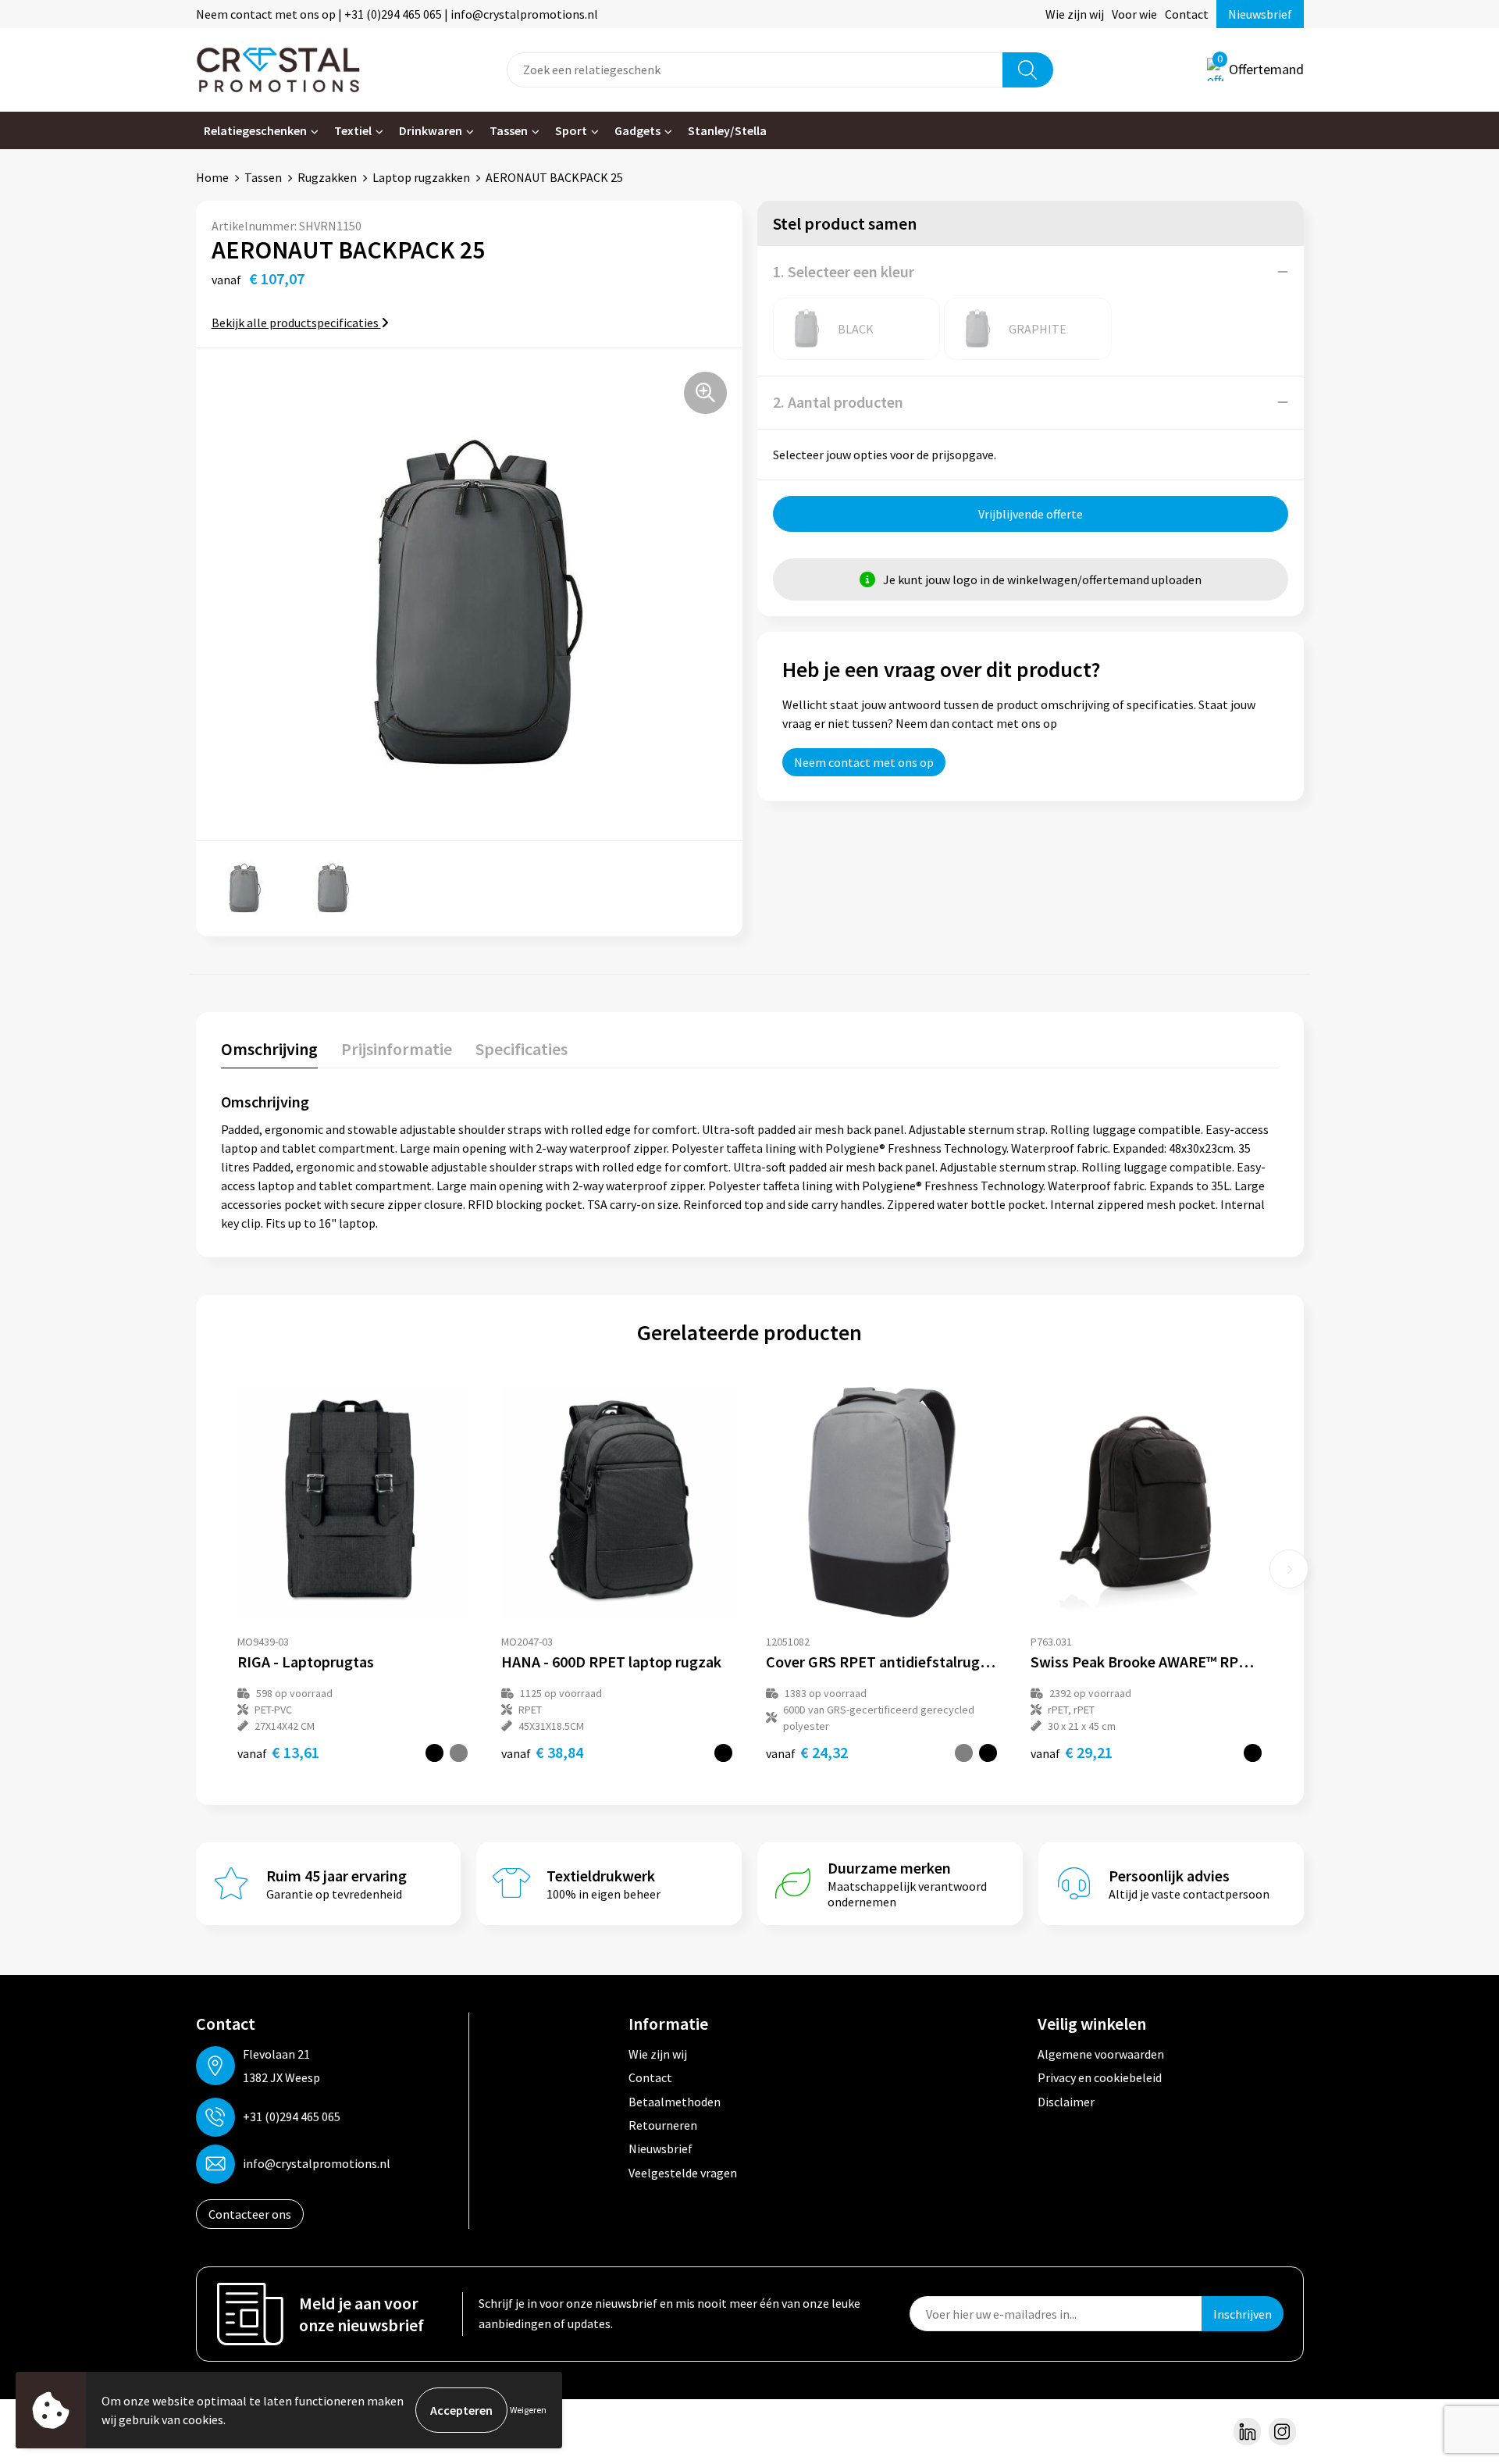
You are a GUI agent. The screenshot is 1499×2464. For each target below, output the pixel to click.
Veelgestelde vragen (683, 2173)
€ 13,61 (278, 1752)
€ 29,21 (1072, 1752)
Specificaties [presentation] (522, 1049)
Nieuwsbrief (1260, 14)
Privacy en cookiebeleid (1100, 2077)
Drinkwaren (431, 130)
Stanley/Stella (727, 130)
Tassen (509, 130)
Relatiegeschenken (255, 130)
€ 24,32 (807, 1752)
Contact (1187, 14)
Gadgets (637, 130)
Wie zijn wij (1075, 14)
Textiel (353, 130)
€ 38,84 (542, 1752)
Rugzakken (327, 177)
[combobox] (755, 70)
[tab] (269, 1052)
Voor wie (1134, 14)
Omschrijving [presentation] (269, 1049)
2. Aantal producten (838, 402)
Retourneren (663, 2125)
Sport (571, 130)
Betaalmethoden (675, 2102)
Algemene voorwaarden (1101, 2054)
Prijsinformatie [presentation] (397, 1049)
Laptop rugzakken (421, 177)
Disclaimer (1066, 2102)
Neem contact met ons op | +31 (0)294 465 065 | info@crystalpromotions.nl (397, 14)
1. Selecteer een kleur (844, 271)
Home (212, 177)
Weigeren (528, 2410)
